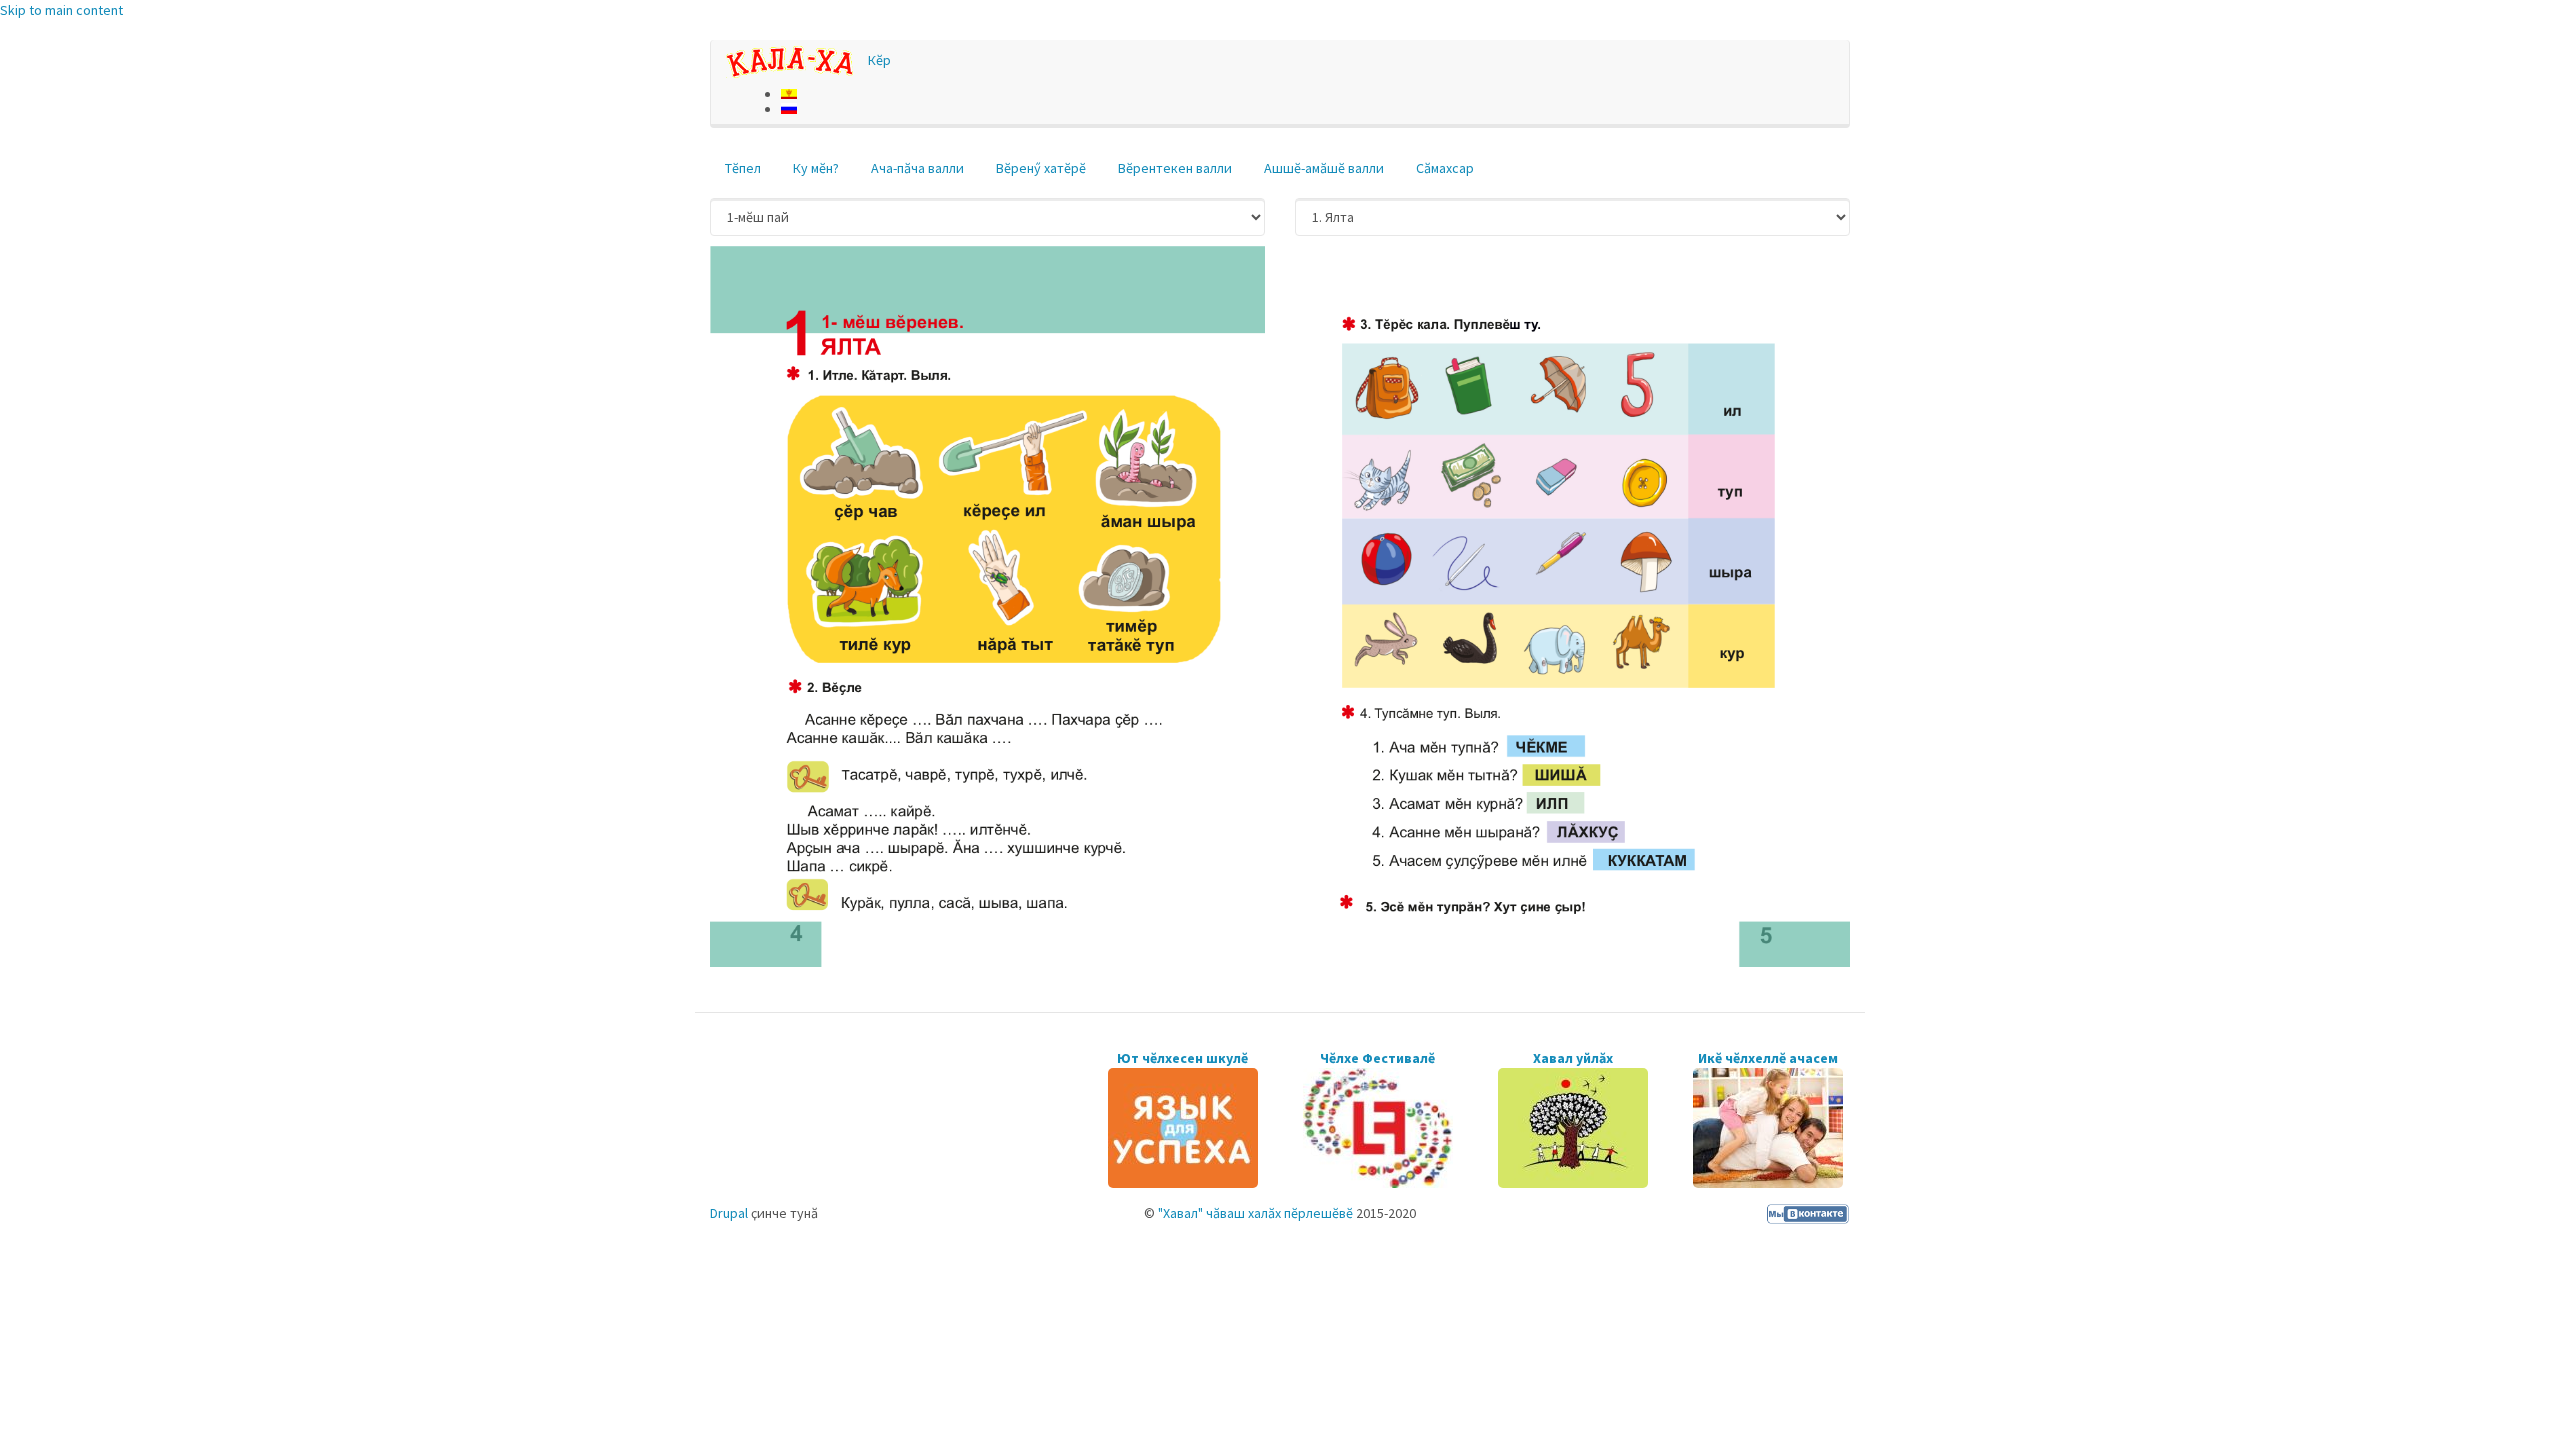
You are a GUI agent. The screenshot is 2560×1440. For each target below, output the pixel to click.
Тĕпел (743, 168)
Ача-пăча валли (917, 168)
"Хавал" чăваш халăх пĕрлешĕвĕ (1255, 1213)
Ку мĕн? (816, 168)
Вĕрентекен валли (1175, 168)
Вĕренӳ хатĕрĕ (1041, 168)
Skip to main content (61, 10)
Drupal (729, 1213)
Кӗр (879, 60)
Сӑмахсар (1445, 168)
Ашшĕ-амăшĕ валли (1324, 168)
